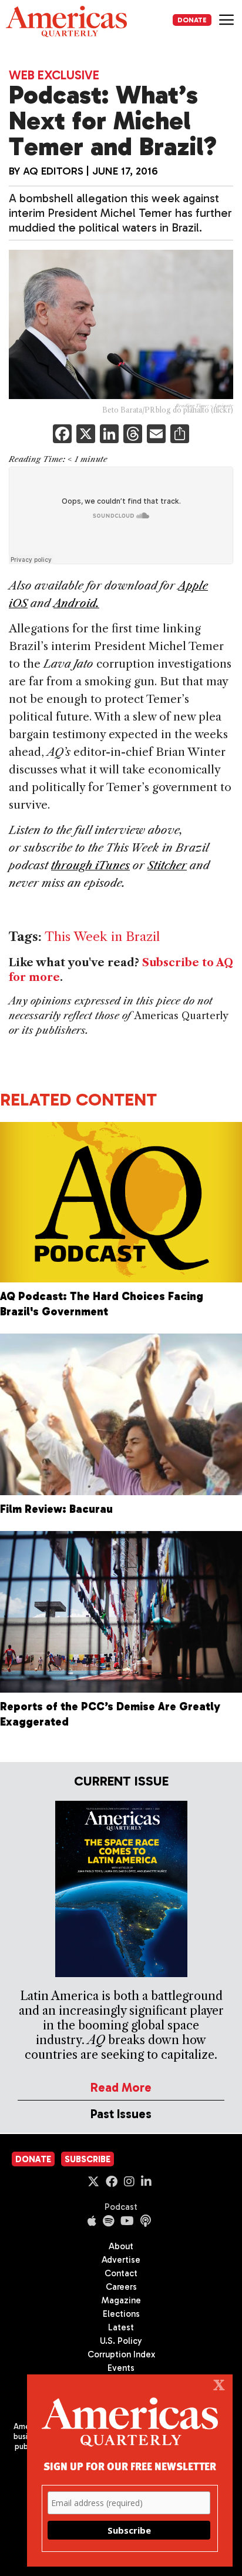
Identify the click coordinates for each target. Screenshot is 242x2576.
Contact (121, 2273)
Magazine (121, 2300)
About (121, 2246)
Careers (121, 2287)
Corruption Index (121, 2354)
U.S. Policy (121, 2341)
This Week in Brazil (102, 937)
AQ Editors (53, 171)
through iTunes (90, 865)
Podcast (121, 2207)
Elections (121, 2314)
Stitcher (167, 865)
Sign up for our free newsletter (130, 2466)
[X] (86, 435)
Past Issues (121, 2114)
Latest (121, 2327)
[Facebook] (62, 435)
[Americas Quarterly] (66, 21)
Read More (121, 2087)
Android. (76, 603)
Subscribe (88, 2159)
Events (121, 2368)
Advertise (121, 2260)
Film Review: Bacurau (56, 1509)
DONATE (192, 20)
